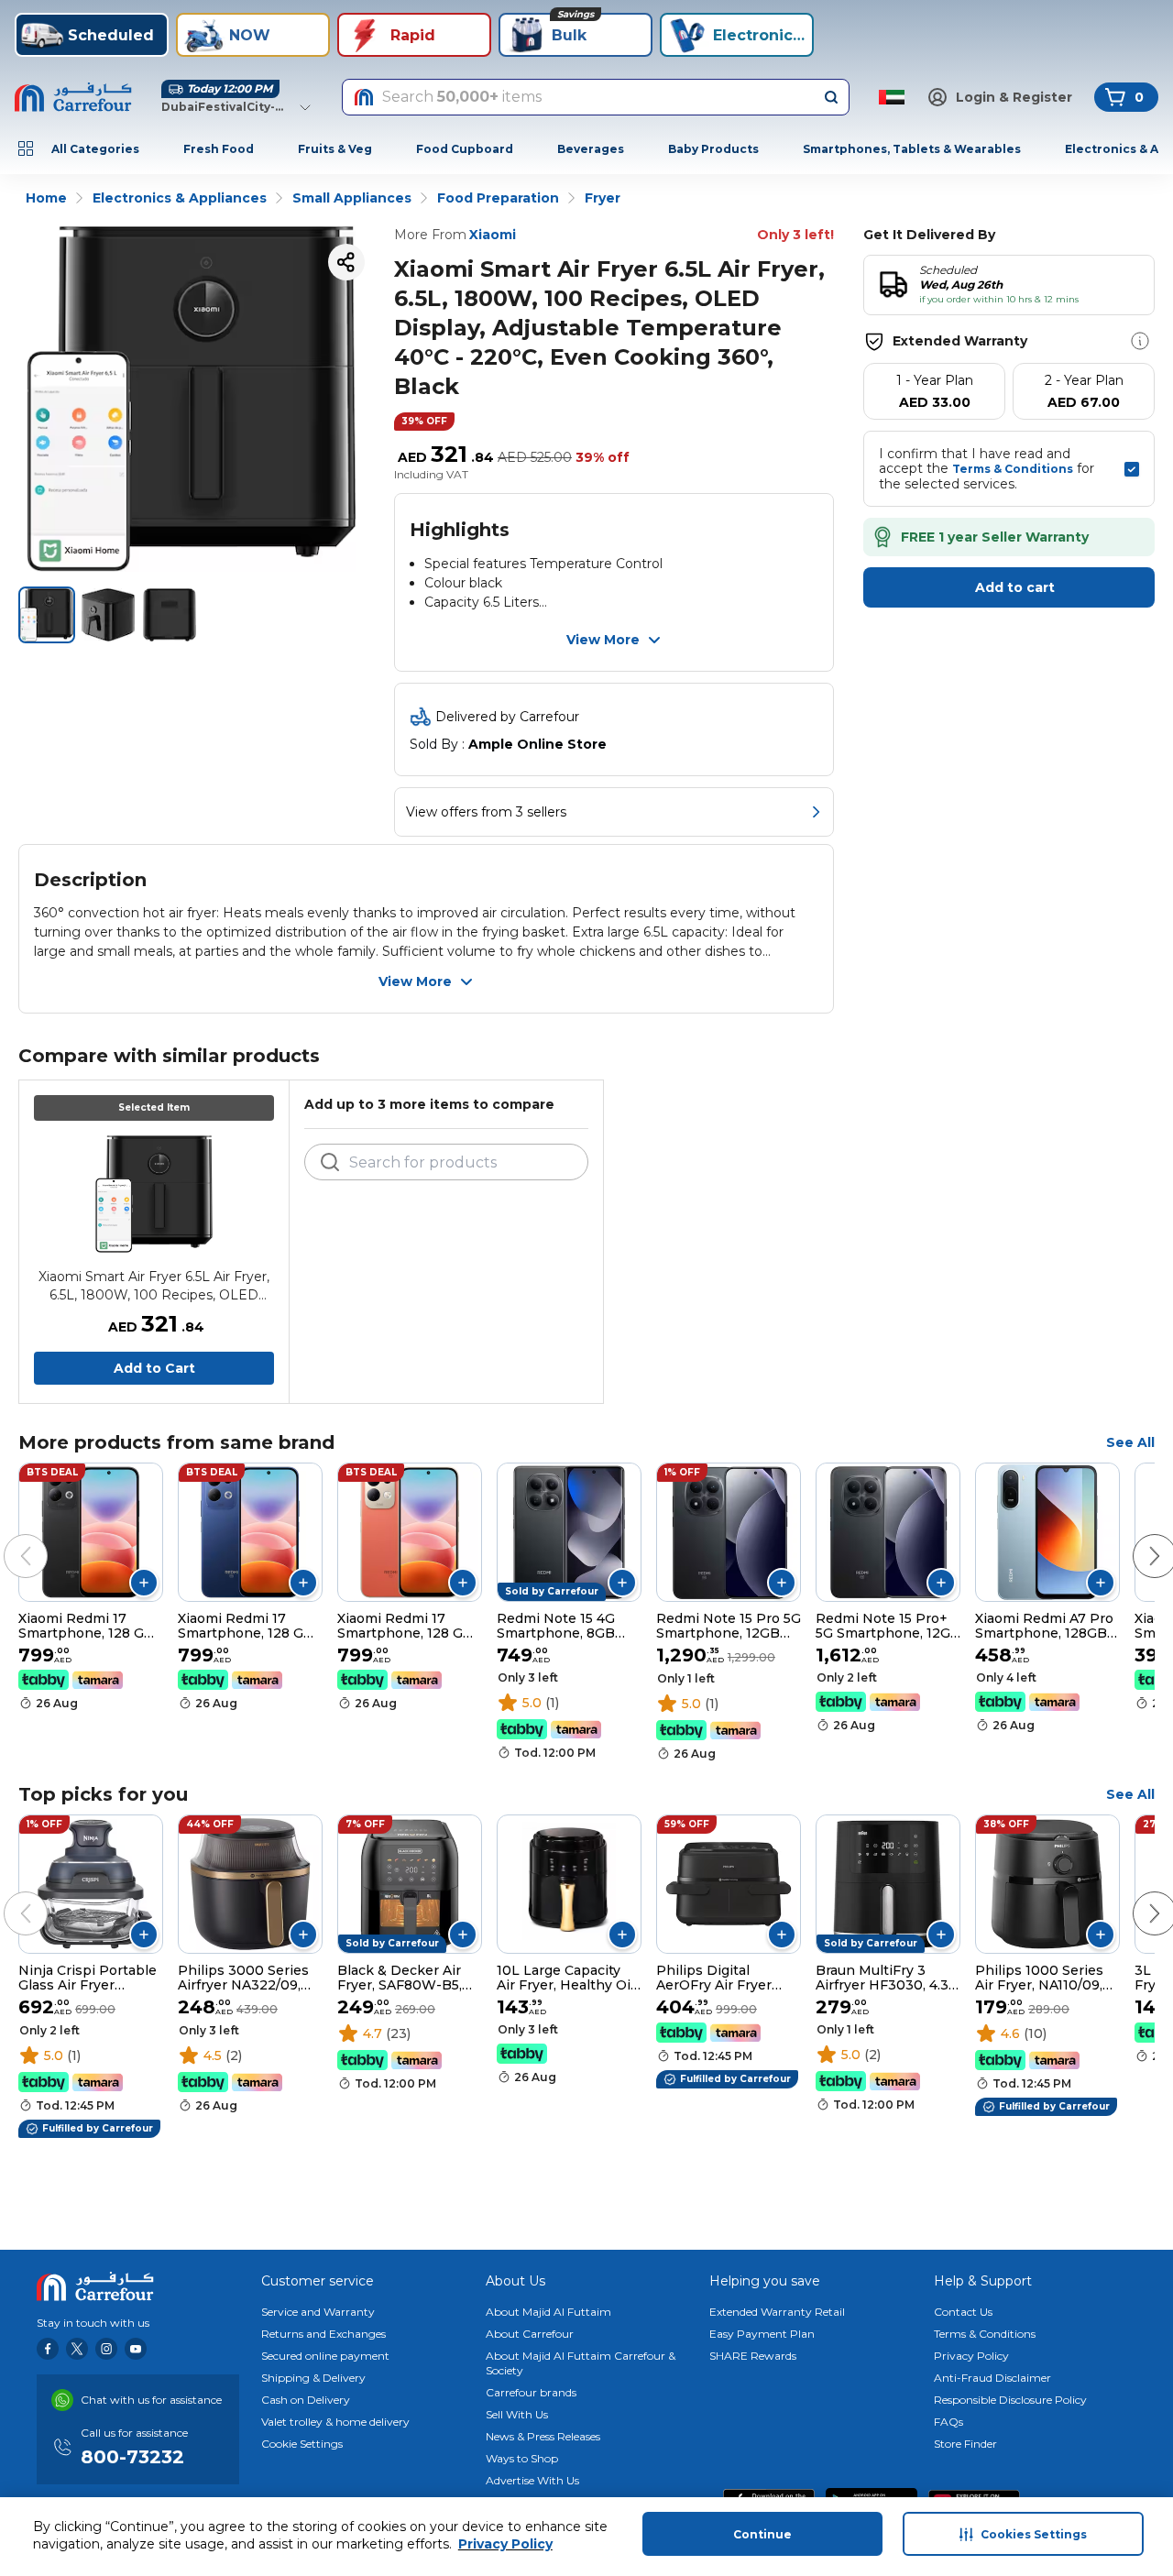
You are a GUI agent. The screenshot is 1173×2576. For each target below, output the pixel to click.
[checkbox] (1132, 469)
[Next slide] (1136, 1538)
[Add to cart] (144, 1583)
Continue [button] (762, 2534)
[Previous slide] (7, 1538)
